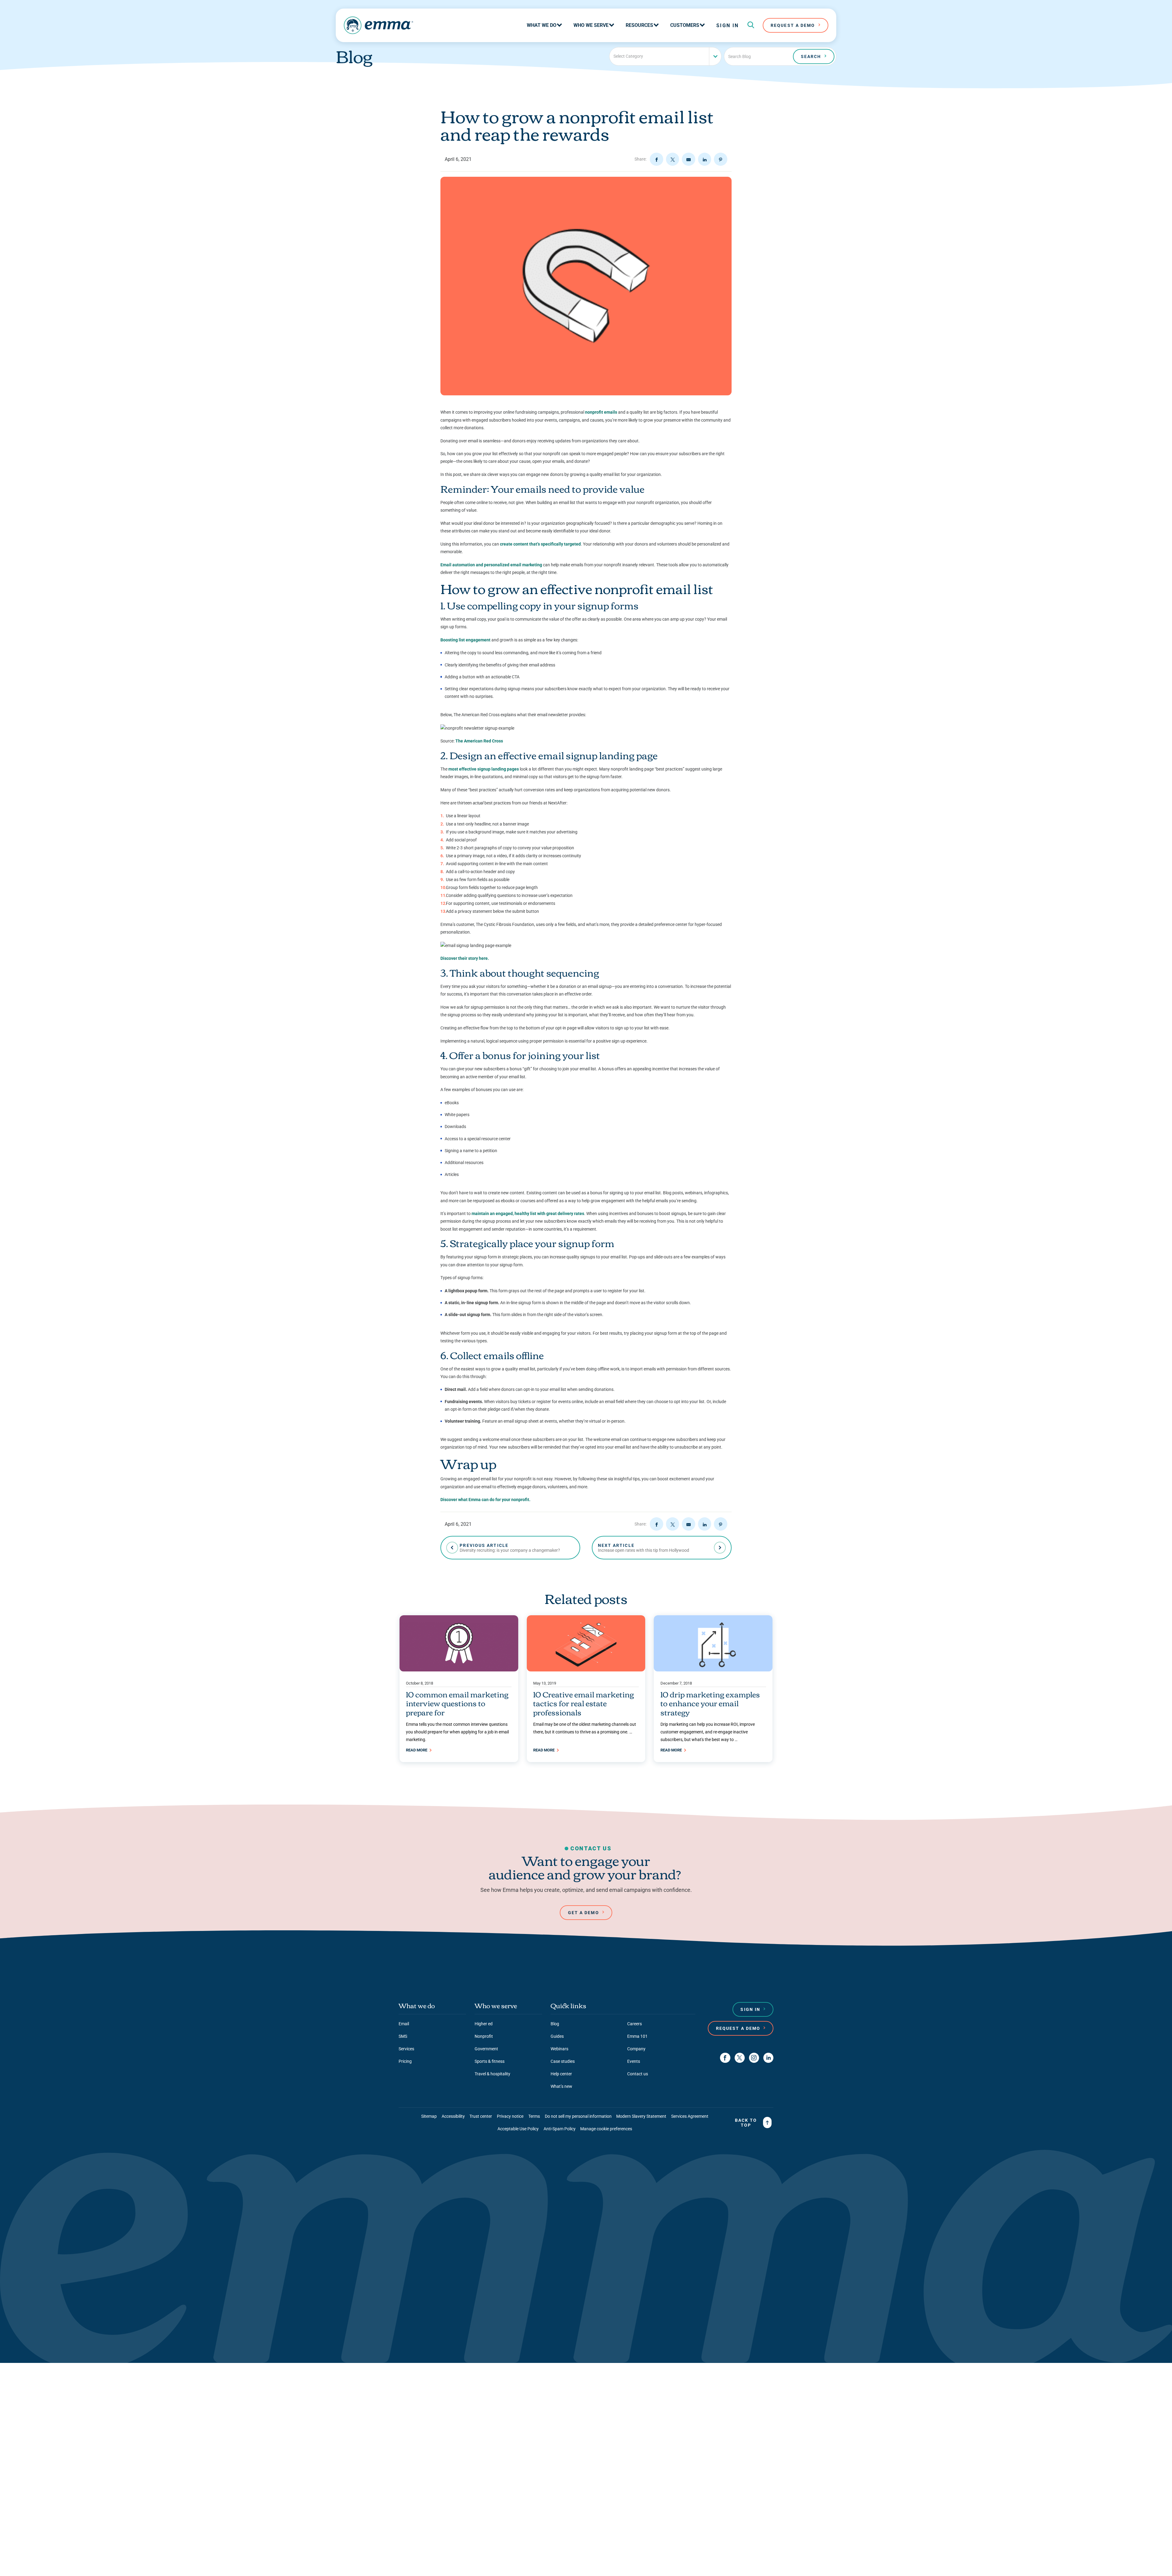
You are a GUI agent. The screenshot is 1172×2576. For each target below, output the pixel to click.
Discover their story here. (465, 958)
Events (634, 2061)
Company (636, 2049)
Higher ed (484, 2024)
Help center (561, 2074)
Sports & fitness (490, 2061)
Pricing (405, 2061)
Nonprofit (484, 2036)
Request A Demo (793, 25)
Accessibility (453, 2116)
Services (406, 2049)
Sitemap (429, 2116)
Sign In (728, 25)
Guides (557, 2036)
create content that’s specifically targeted (540, 544)
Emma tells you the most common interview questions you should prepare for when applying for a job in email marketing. (457, 1732)
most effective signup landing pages (484, 769)
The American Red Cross (479, 741)
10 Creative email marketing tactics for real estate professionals (584, 1703)
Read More (417, 1750)
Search (811, 56)
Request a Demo (738, 2028)
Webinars (559, 2049)
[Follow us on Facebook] (725, 2058)
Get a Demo (584, 1913)
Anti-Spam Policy (560, 2129)
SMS (403, 2036)
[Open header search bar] (751, 25)
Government (486, 2049)
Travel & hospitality (492, 2074)
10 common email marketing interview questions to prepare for (457, 1703)
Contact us (638, 2074)
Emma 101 (637, 2036)
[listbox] (665, 56)
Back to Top (746, 2123)
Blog (555, 2024)
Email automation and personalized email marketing (491, 565)
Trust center (481, 2116)
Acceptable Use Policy (518, 2129)
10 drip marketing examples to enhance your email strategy (710, 1703)
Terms (534, 2116)
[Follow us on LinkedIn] (768, 2058)
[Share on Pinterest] (721, 159)
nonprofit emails (601, 412)
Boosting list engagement (465, 640)
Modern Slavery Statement (641, 2116)
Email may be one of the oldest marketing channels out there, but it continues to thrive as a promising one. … (585, 1728)
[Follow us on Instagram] (754, 2058)
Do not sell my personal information (578, 2116)
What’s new (561, 2086)
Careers (635, 2024)
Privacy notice (510, 2116)
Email (404, 2024)
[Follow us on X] (740, 2058)
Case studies (563, 2061)
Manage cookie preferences (606, 2129)
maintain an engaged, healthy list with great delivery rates (528, 1214)
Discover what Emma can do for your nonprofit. (485, 1500)
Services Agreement (690, 2116)
